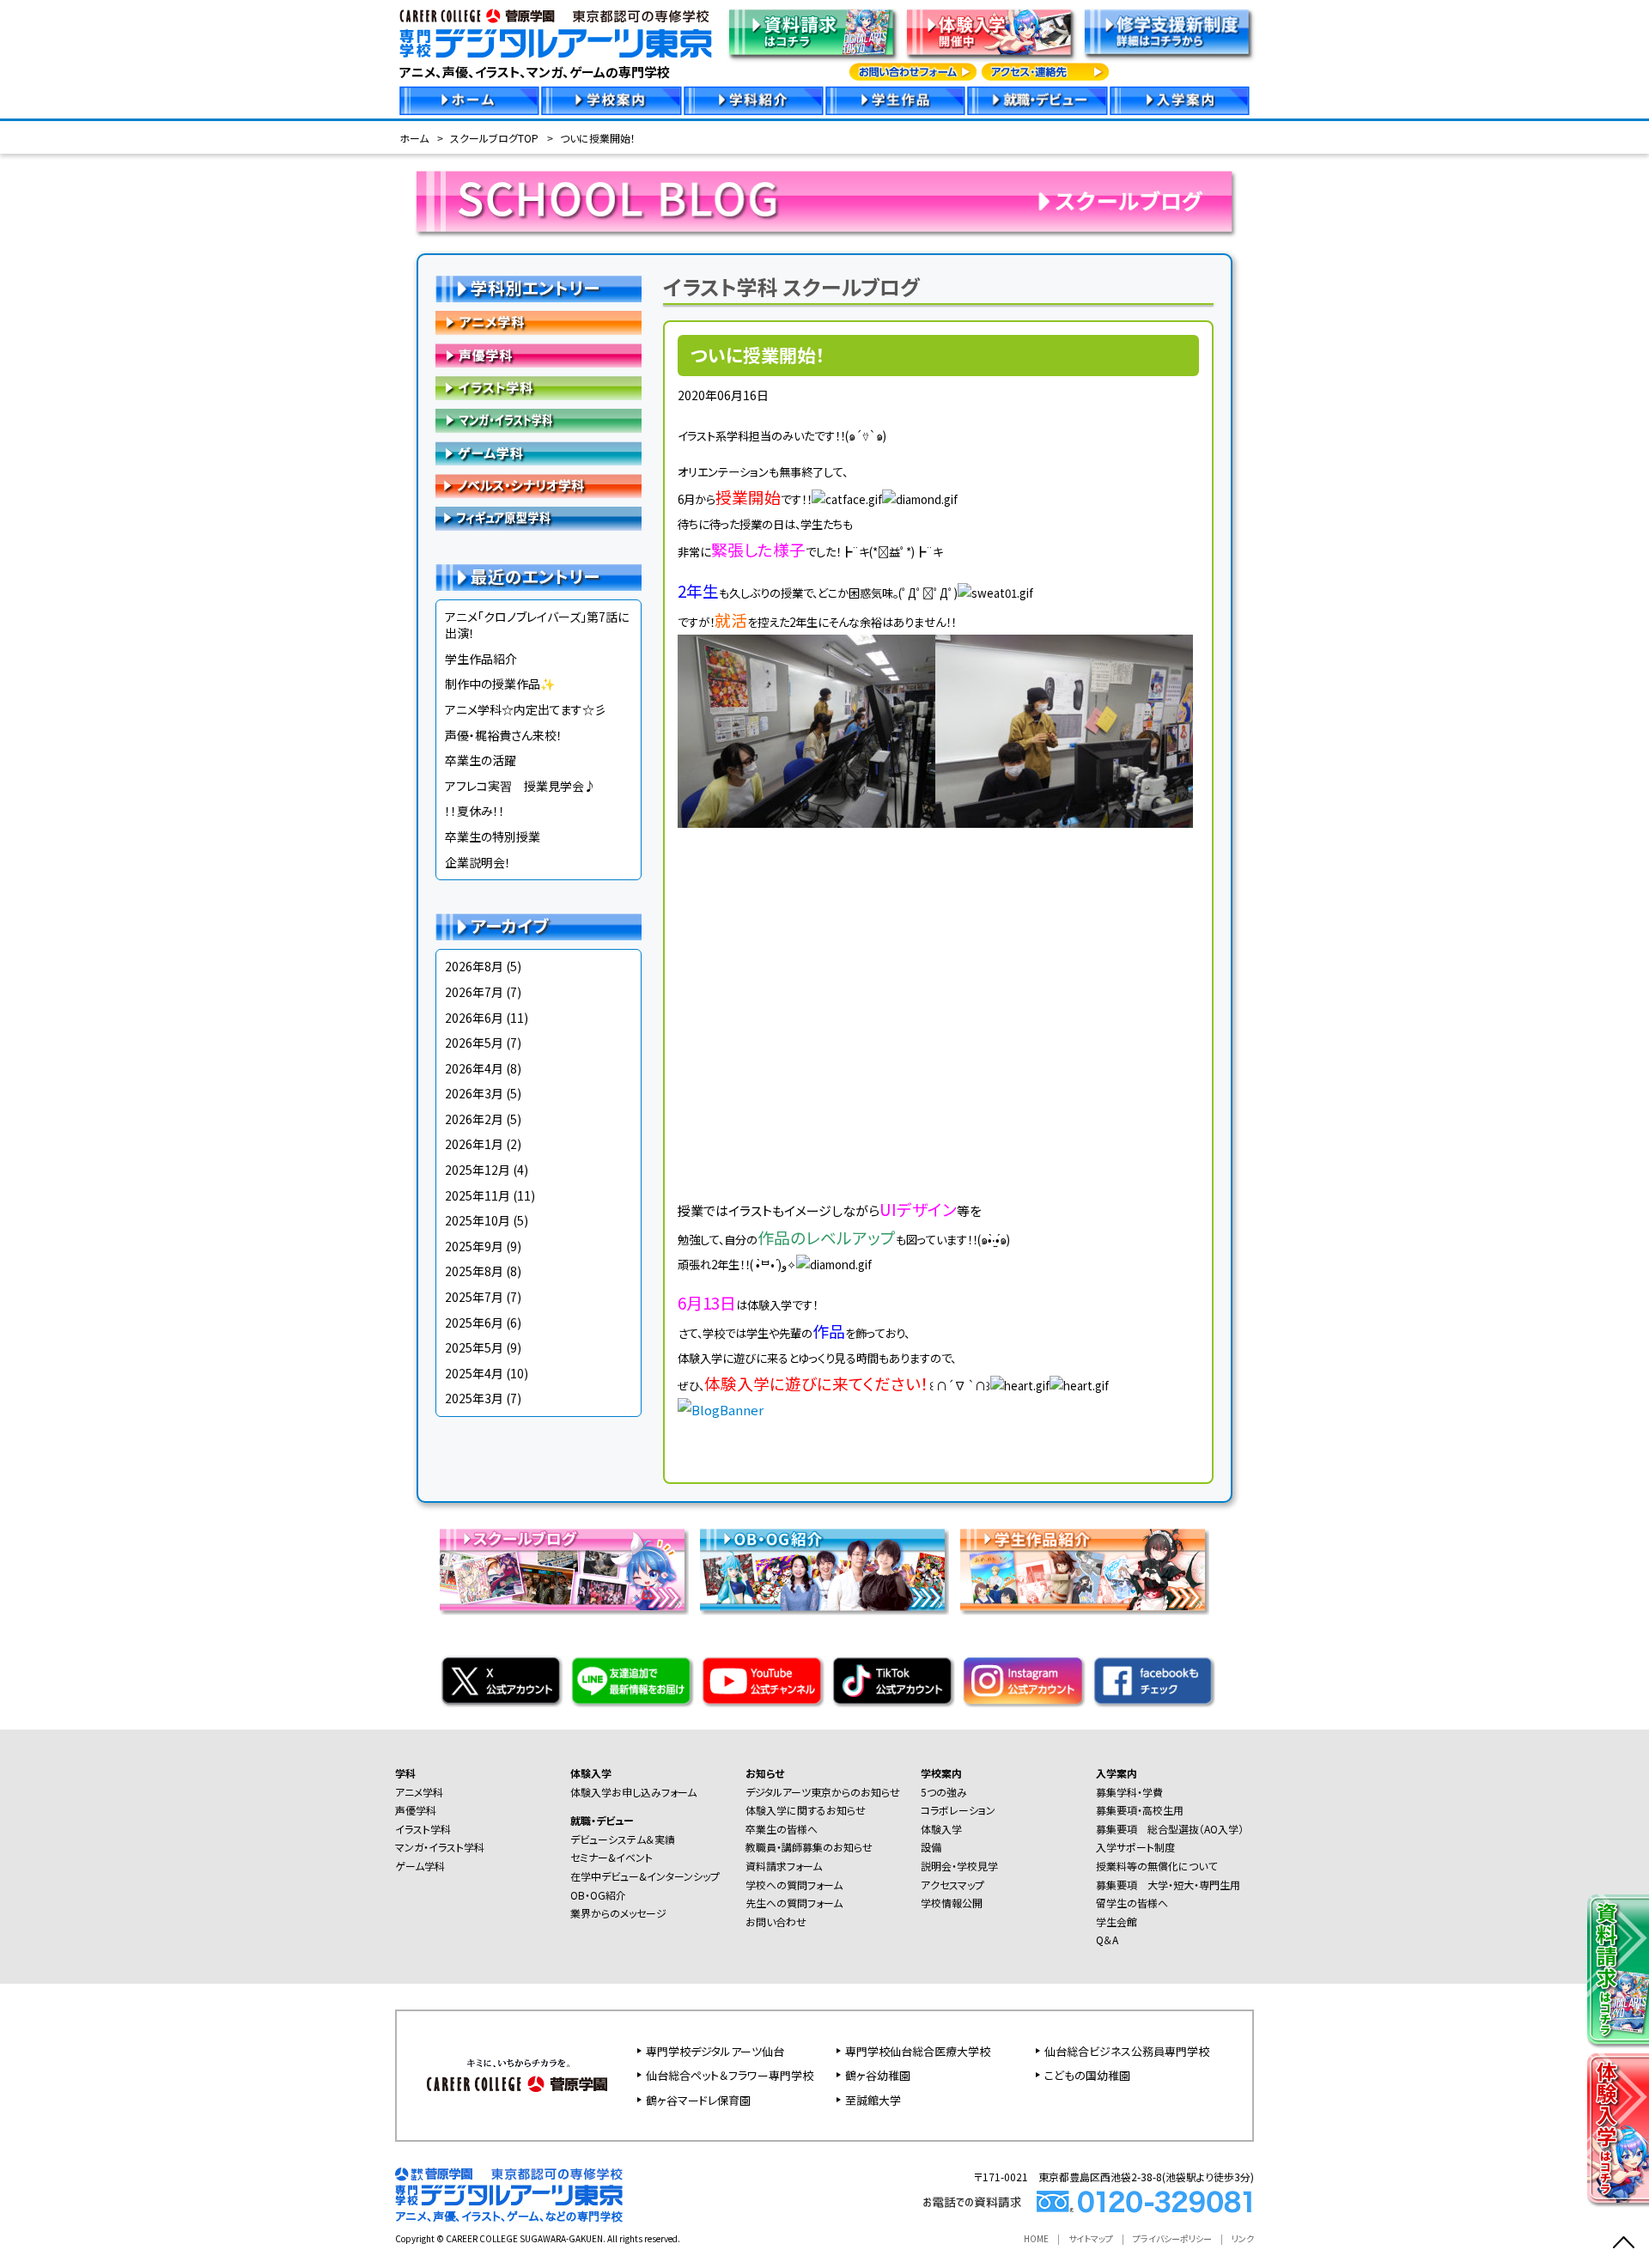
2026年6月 (474, 1018)
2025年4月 (474, 1373)
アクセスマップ (952, 1885)
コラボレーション (958, 1810)
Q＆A (1107, 1940)
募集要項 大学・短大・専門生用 (1168, 1885)
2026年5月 (474, 1043)
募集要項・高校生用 (1140, 1810)
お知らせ (765, 1773)
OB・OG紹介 (598, 1895)
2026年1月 (474, 1144)
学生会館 (1117, 1921)
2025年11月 (478, 1195)
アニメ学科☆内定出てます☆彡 (526, 709)
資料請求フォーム (784, 1866)
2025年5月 (474, 1347)
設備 (931, 1847)
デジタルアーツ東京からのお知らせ (823, 1792)
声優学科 (539, 356)
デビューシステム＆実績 (623, 1839)
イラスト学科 (539, 388)
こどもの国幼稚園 (1087, 2075)
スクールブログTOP (494, 138)
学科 (405, 1773)
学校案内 (941, 1773)
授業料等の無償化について (1156, 1866)
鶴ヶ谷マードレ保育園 (698, 2100)
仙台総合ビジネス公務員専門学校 (1127, 2051)
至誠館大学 (873, 2100)
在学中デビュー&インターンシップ (645, 1876)
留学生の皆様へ (1132, 1903)
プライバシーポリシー (1172, 2238)
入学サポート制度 (1135, 1847)
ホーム (414, 138)
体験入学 (591, 1773)
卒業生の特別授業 (493, 836)
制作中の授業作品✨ (500, 684)
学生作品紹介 (481, 659)
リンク (1243, 2238)
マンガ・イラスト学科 (539, 421)
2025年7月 (474, 1297)
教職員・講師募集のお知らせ (809, 1847)
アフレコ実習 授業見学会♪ (520, 786)
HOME (1036, 2238)
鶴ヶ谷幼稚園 (878, 2075)
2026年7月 (474, 992)
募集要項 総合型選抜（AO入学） (1170, 1829)
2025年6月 (474, 1322)
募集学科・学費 (1129, 1792)
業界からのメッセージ (618, 1913)
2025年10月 (478, 1220)
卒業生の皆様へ (782, 1829)
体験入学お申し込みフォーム (633, 1792)
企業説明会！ (478, 862)
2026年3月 (474, 1093)
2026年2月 (474, 1119)
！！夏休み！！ (475, 811)
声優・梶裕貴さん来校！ (504, 735)
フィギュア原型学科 (539, 519)
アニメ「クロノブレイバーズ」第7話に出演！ (537, 625)
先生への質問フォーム (794, 1903)
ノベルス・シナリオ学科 (539, 486)
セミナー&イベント (612, 1857)
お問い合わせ (776, 1921)
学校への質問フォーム (794, 1885)
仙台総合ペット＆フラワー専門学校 (730, 2075)
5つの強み (944, 1792)
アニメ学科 (539, 323)
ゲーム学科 (539, 453)
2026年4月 (474, 1068)
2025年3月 (474, 1398)
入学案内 (1117, 1773)
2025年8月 (474, 1271)
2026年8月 (474, 966)
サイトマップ (1091, 2238)
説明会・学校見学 (959, 1866)
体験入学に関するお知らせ (806, 1810)
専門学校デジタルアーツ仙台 (715, 2051)
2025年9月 (474, 1246)
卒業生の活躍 (481, 760)
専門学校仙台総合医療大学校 (918, 2051)
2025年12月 (478, 1170)
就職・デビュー (602, 1820)
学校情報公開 (952, 1903)
